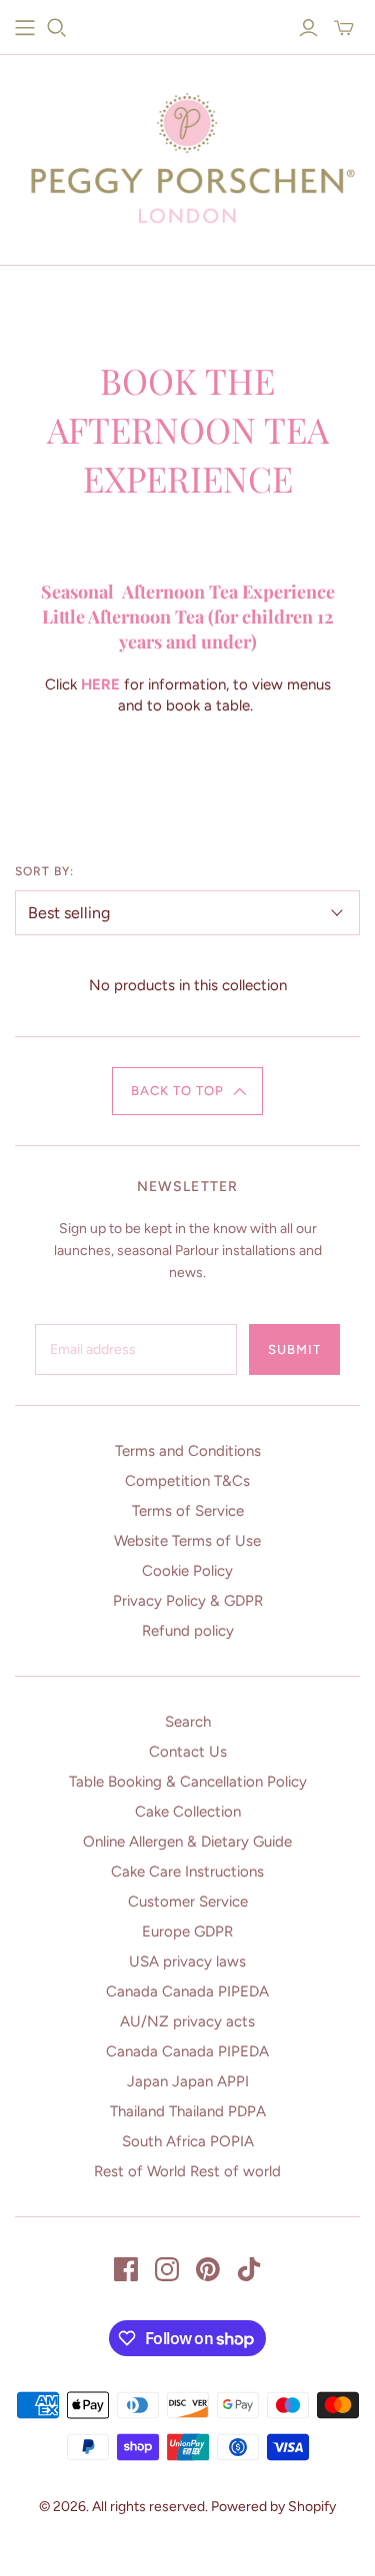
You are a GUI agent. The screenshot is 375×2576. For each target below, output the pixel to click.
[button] (187, 1091)
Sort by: (44, 871)
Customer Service (188, 1902)
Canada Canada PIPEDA (187, 1991)
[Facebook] (126, 2269)
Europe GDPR (187, 1932)
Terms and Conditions (188, 1451)
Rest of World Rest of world (187, 2171)
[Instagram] (167, 2269)
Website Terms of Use (187, 1541)
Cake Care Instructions (187, 1872)
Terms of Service (188, 1511)
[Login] (308, 28)
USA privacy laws (187, 1961)
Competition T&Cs (187, 1481)
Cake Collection (188, 1812)
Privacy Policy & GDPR (188, 1601)
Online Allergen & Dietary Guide (187, 1842)
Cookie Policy (187, 1571)
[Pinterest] (208, 2269)
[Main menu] (25, 28)
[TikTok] (249, 2269)
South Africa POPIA (188, 2141)
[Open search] (57, 28)
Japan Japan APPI (188, 2081)
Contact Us (188, 1752)
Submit (294, 1349)
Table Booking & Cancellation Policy (188, 1782)
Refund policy (188, 1631)
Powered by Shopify (273, 2507)
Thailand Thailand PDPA (188, 2111)
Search (188, 1722)
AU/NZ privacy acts (187, 2021)
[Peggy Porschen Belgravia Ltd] (187, 154)
